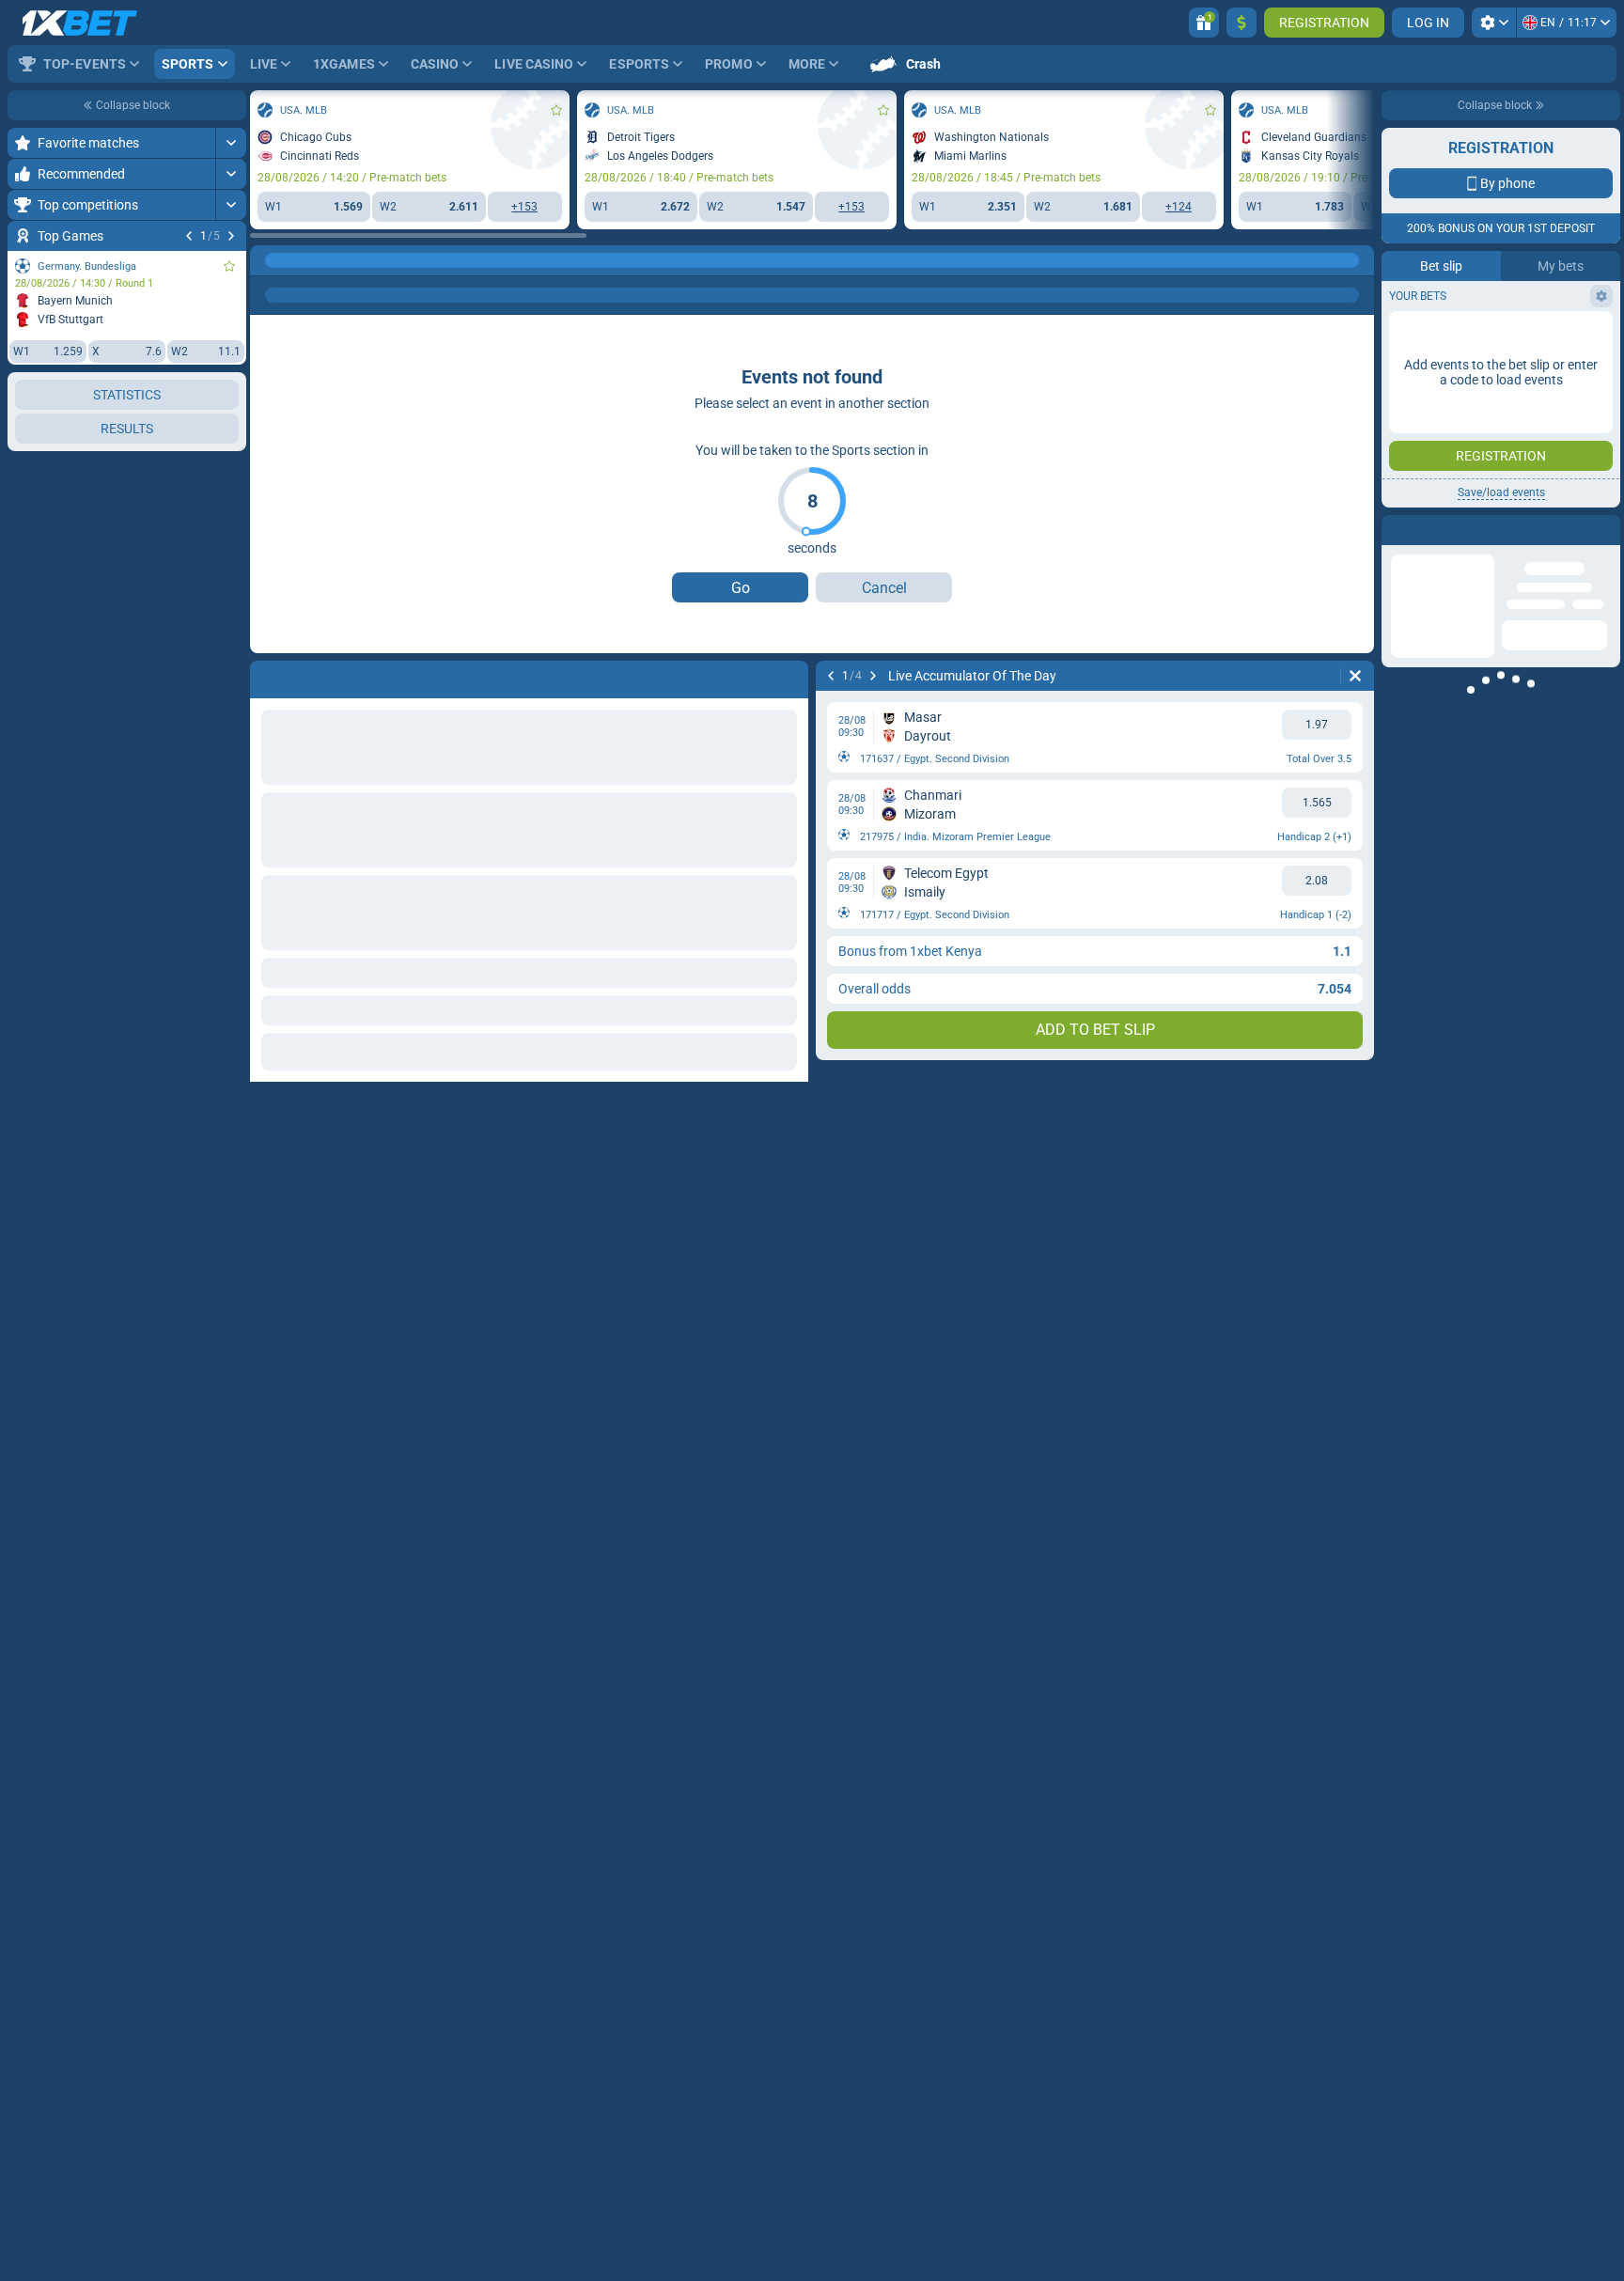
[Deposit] (1241, 23)
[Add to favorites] (229, 266)
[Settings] (1494, 23)
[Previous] (189, 236)
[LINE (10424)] (269, 260)
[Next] (231, 236)
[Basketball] (304, 260)
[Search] (1359, 260)
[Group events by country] (231, 458)
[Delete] (1355, 676)
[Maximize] (231, 143)
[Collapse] (231, 580)
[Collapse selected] (209, 458)
